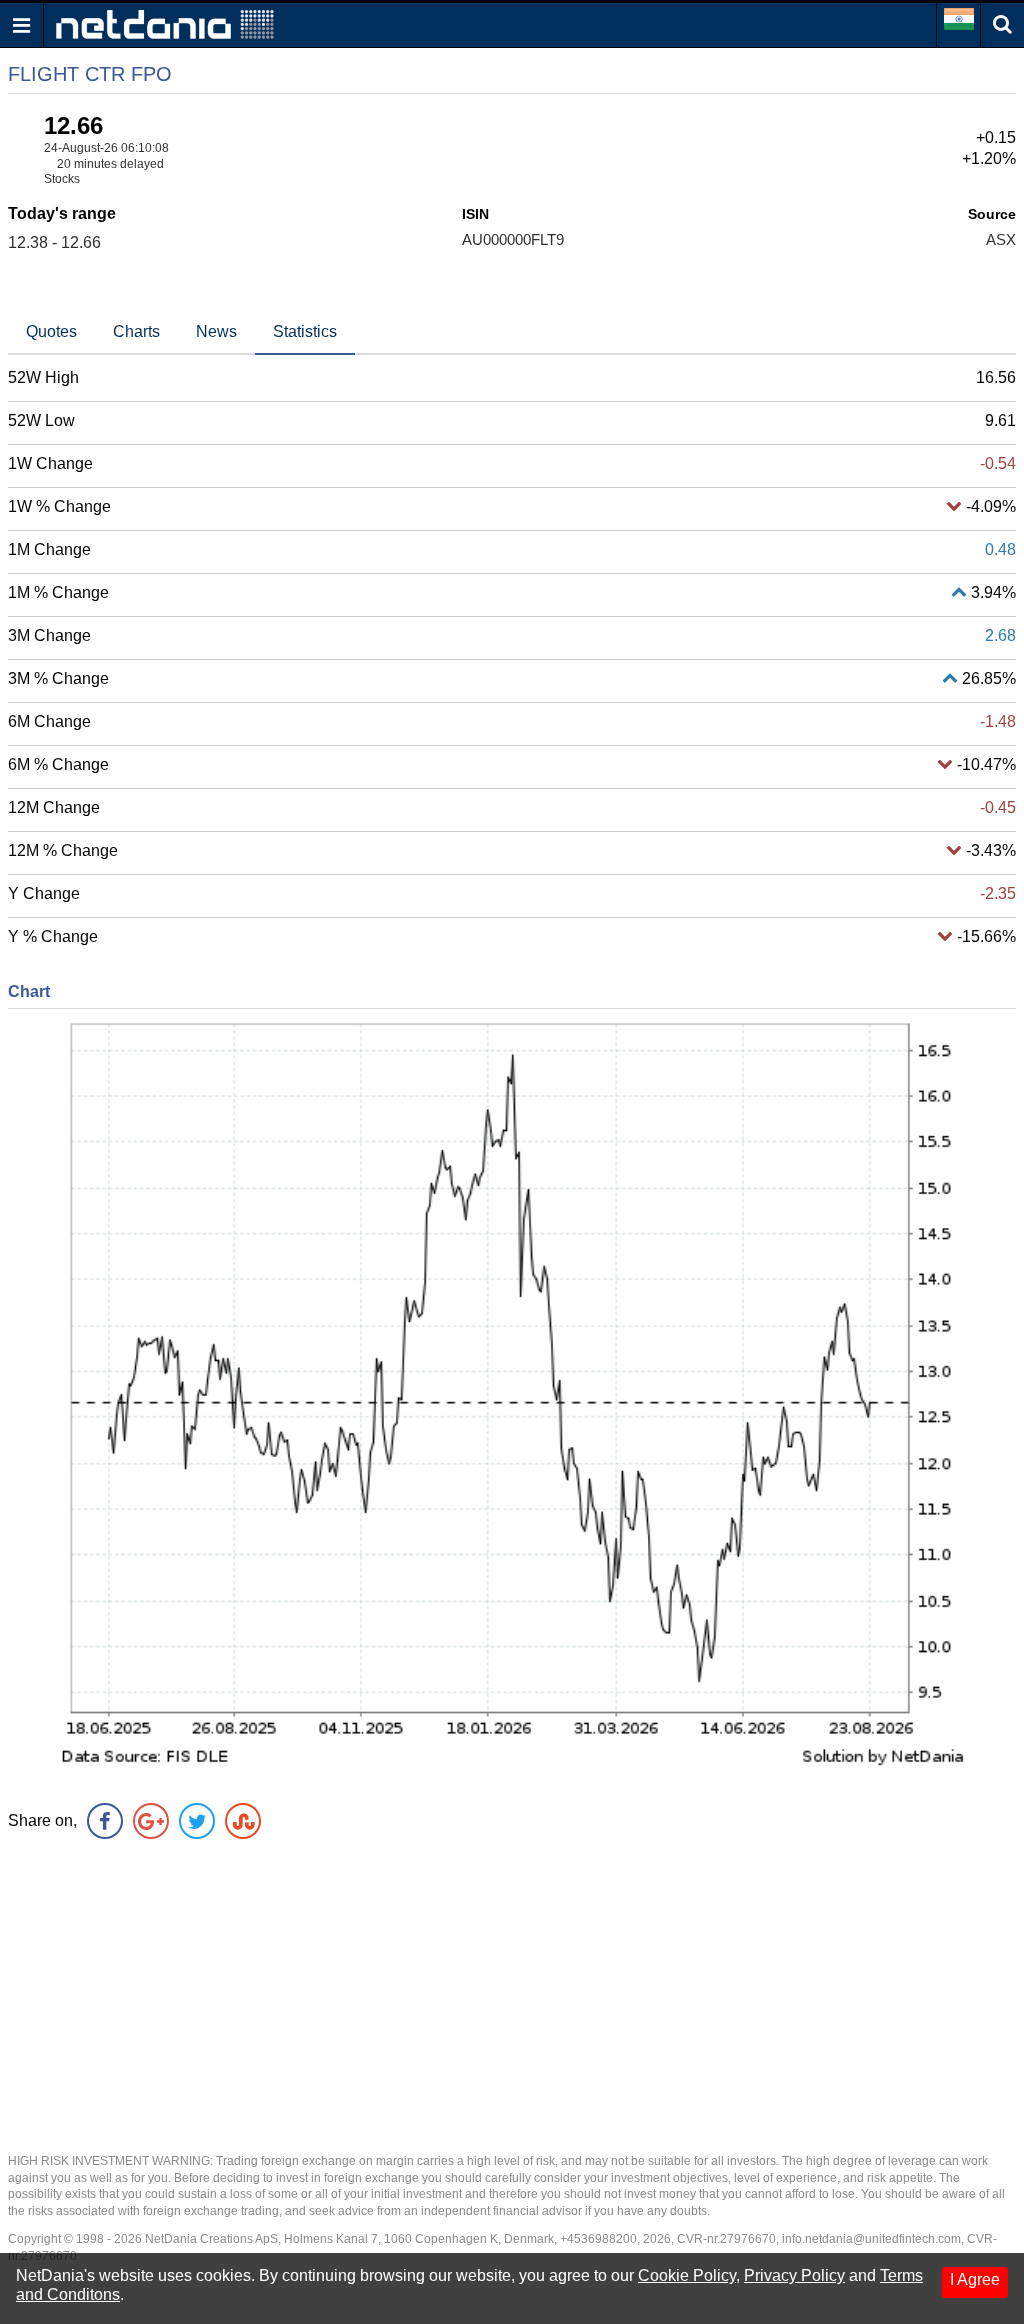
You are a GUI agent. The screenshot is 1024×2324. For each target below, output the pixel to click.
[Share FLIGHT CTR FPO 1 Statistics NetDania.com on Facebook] (105, 1821)
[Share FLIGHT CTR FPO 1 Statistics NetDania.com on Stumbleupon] (243, 1821)
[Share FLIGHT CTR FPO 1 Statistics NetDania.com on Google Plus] (151, 1821)
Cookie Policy (687, 2275)
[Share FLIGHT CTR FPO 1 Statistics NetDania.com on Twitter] (197, 1821)
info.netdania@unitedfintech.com (871, 2239)
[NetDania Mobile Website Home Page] (165, 23)
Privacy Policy (794, 2275)
